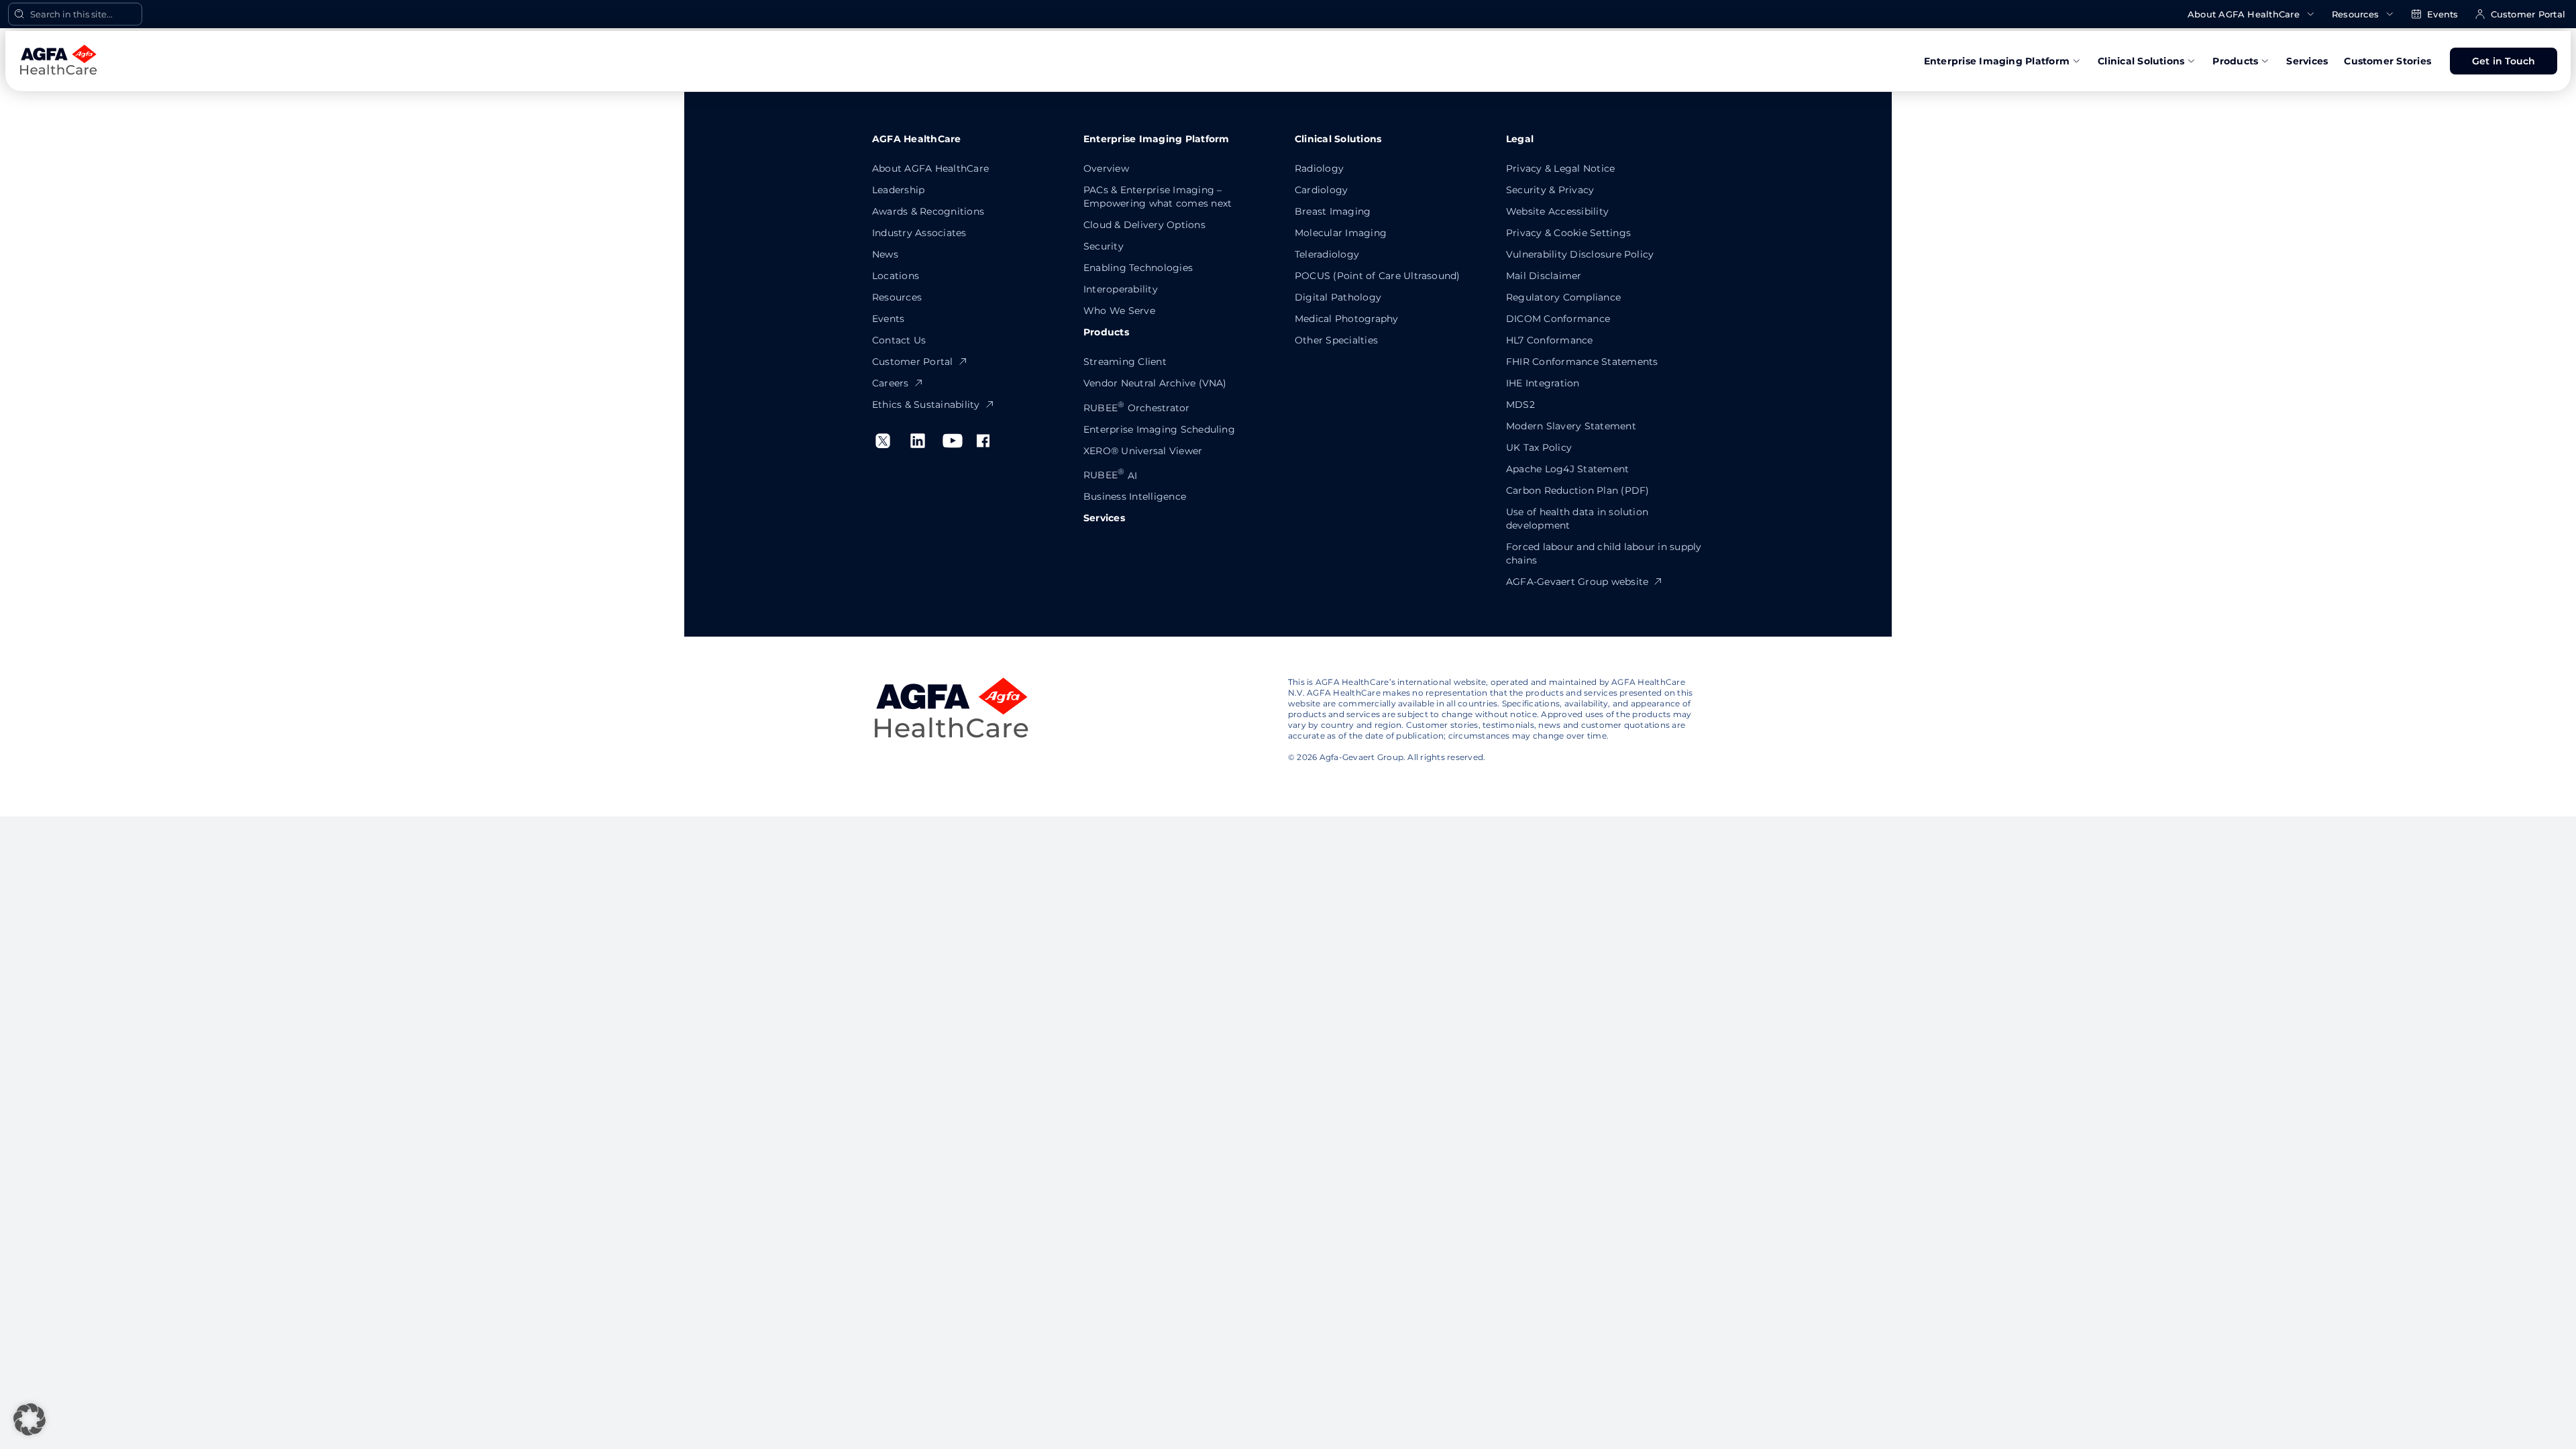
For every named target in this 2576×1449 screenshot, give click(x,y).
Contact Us (899, 340)
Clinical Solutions (2141, 61)
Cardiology (1321, 190)
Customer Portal (2528, 14)
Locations (896, 276)
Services (2307, 61)
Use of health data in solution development (1577, 519)
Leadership (898, 190)
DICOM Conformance (1558, 319)
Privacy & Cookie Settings (1568, 233)
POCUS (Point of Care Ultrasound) (1378, 276)
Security (1104, 246)
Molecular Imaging (1341, 233)
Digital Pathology (1338, 297)
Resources (2355, 14)
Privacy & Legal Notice (1560, 168)
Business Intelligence (1135, 496)
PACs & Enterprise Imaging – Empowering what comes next (1158, 197)
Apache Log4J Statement (1567, 469)
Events (2443, 14)
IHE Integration (1543, 383)
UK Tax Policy (1539, 447)
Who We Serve (1119, 311)
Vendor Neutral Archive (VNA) (1155, 383)
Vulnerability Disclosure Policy (1580, 254)
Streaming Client (1125, 362)
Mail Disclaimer (1544, 276)
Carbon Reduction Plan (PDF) (1577, 490)
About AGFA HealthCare (2244, 14)
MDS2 (1520, 405)
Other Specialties (1336, 340)
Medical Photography (1347, 319)
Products (2235, 61)
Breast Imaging (1333, 211)
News (885, 254)
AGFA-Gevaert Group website (1577, 582)
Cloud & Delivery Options (1144, 225)
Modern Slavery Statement (1571, 426)
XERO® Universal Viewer (1143, 451)
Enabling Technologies (1138, 268)
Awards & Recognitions (928, 211)
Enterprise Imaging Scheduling (1159, 429)
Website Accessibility (1557, 211)
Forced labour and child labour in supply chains (1604, 553)
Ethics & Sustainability (926, 405)
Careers (891, 383)
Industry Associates (919, 233)
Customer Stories (2387, 61)
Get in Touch (2504, 61)
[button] (30, 1419)
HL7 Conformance (1550, 340)
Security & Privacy (1550, 190)
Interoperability (1121, 289)
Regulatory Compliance (1563, 297)
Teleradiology (1327, 254)
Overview (1106, 168)
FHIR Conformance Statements (1582, 362)
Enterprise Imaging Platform (1997, 61)
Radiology (1319, 168)
